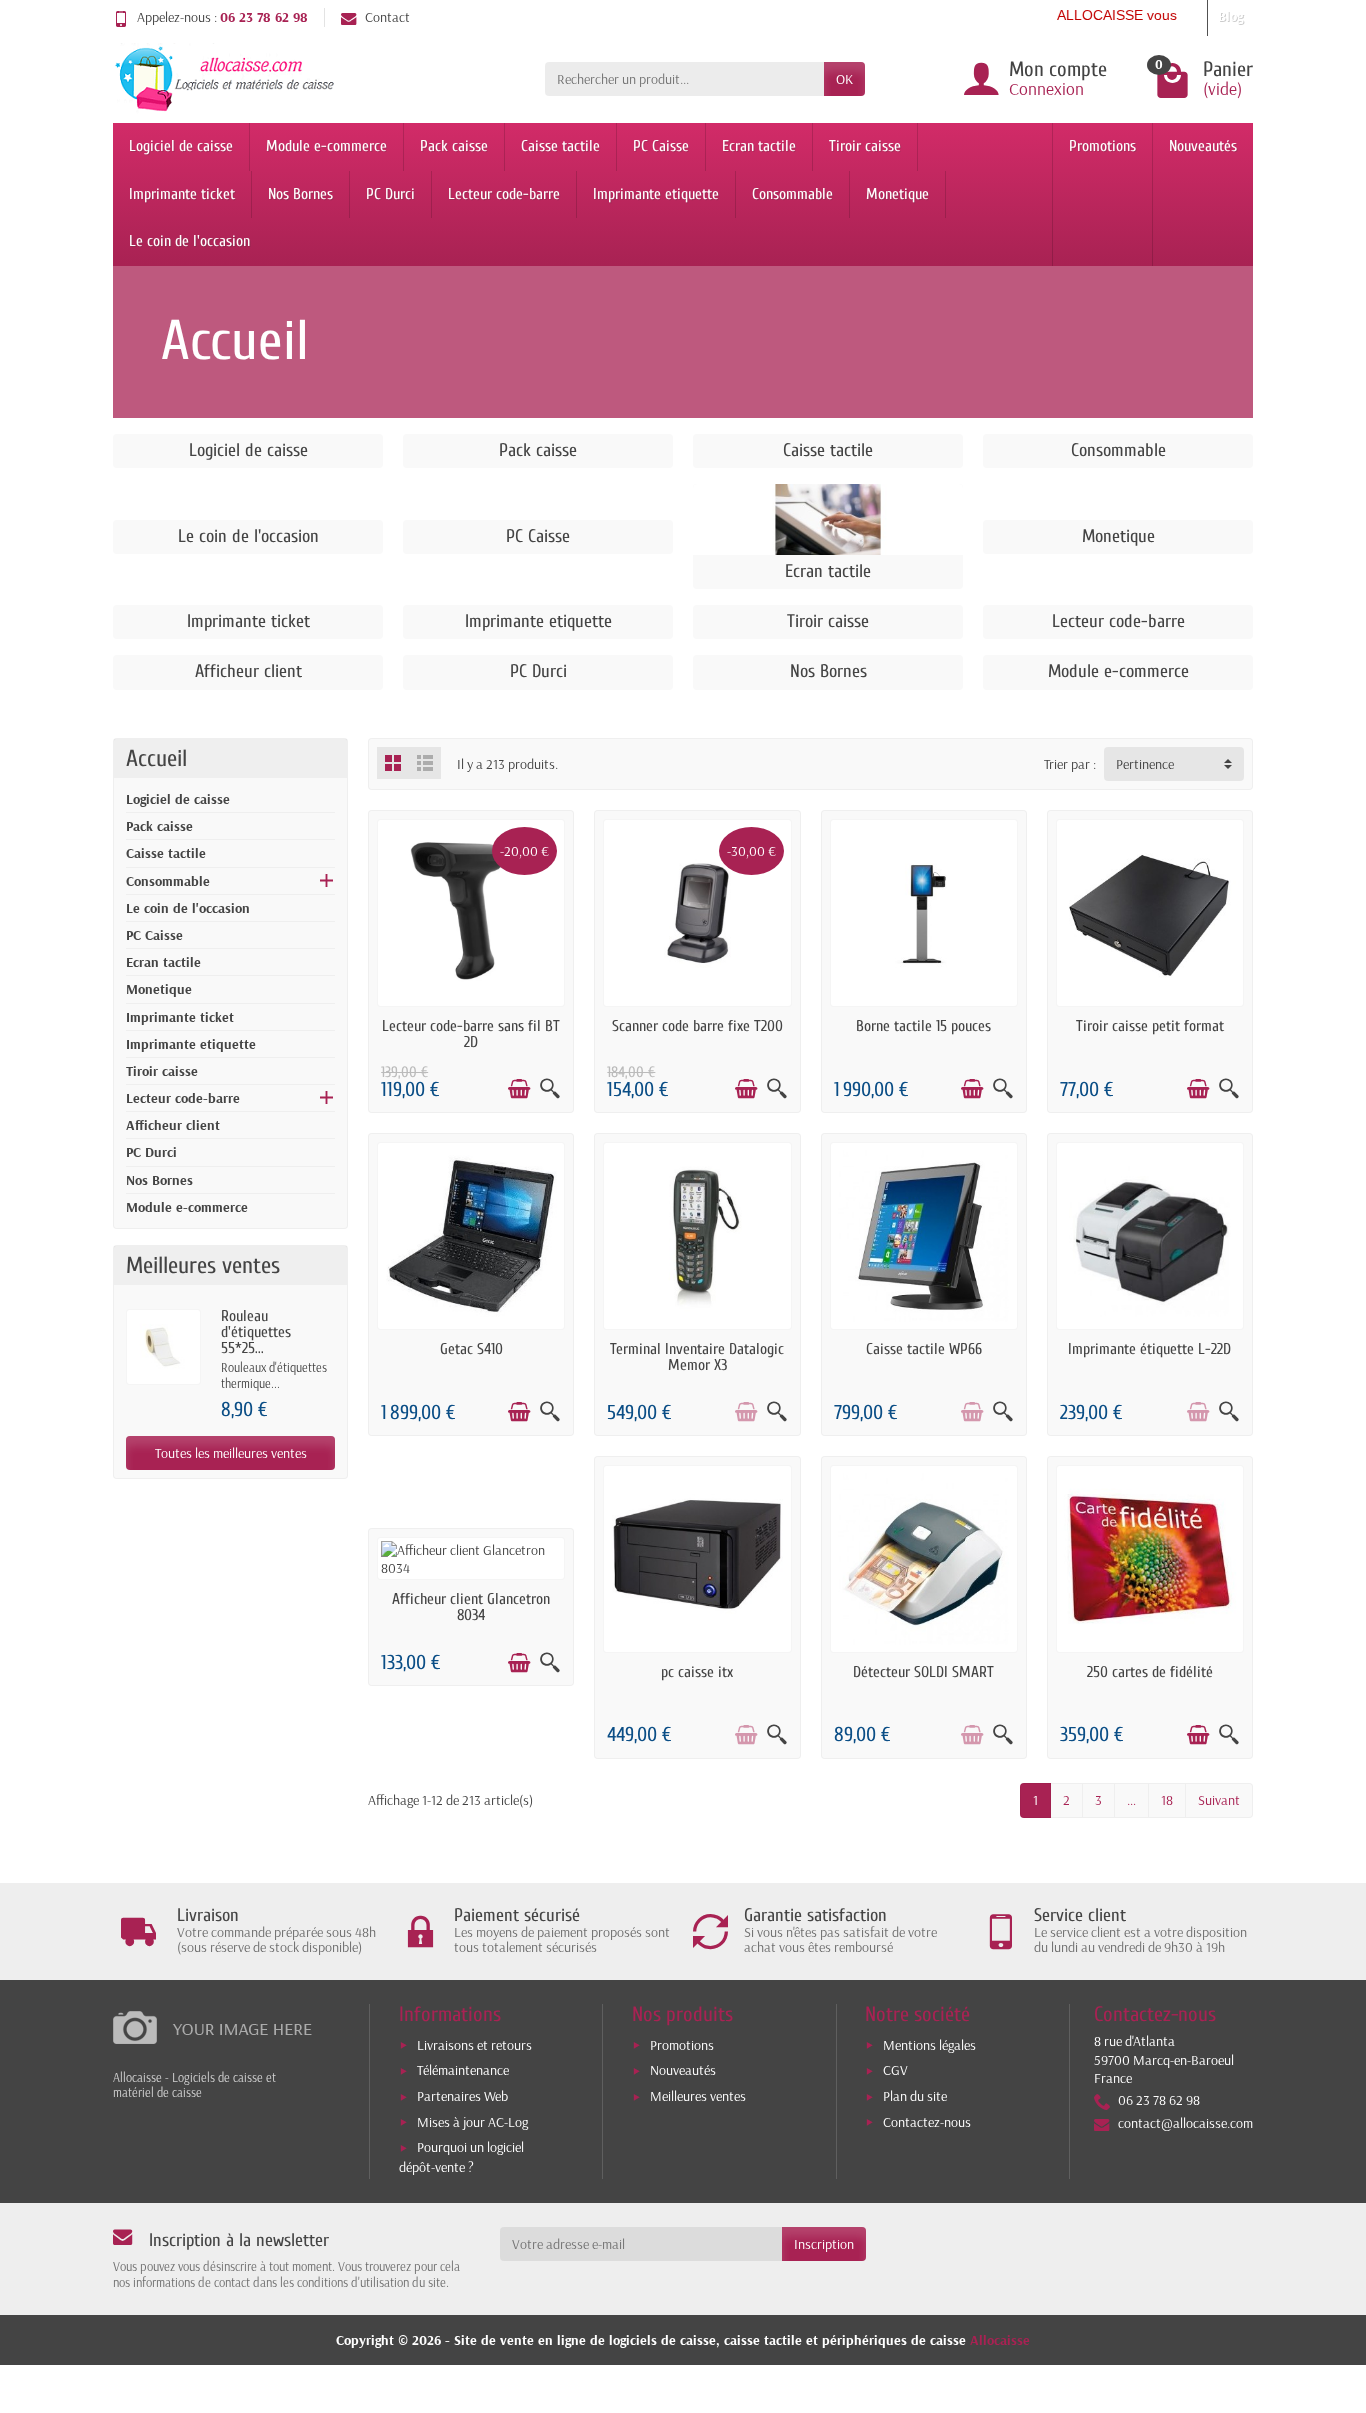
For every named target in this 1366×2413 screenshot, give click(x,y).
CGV (895, 2070)
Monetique (897, 194)
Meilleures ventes (698, 2096)
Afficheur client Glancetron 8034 (471, 1607)
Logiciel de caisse (181, 146)
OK (844, 79)
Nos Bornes (300, 194)
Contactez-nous (927, 2122)
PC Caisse (661, 146)
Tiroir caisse (865, 146)
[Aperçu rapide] (550, 1089)
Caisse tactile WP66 (924, 1349)
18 (1167, 1800)
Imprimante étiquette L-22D (1149, 1349)
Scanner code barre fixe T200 (697, 1026)
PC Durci (390, 194)
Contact (387, 17)
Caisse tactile (560, 146)
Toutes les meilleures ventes (231, 1453)
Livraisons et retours (474, 2045)
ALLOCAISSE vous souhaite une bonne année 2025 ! (1178, 15)
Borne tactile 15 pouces (923, 1026)
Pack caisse (454, 146)
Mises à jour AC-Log (472, 2122)
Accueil (156, 758)
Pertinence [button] (1145, 764)
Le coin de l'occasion (189, 241)
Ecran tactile (759, 146)
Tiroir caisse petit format (1150, 1026)
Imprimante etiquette (656, 194)
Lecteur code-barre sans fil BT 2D (471, 1034)
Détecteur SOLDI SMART (923, 1672)
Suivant (1219, 1800)
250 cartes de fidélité (1150, 1672)
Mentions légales (929, 2045)
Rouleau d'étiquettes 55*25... (256, 1331)
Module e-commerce (326, 146)
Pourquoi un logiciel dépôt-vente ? (461, 2156)
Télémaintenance (463, 2070)
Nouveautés (1203, 146)
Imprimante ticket (182, 194)
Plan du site (915, 2096)
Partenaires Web (462, 2096)
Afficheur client (173, 1125)
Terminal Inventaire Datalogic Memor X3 (697, 1357)
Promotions (1102, 146)
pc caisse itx (697, 1672)
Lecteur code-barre (504, 194)
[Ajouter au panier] (519, 1089)
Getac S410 (471, 1349)
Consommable (792, 194)
